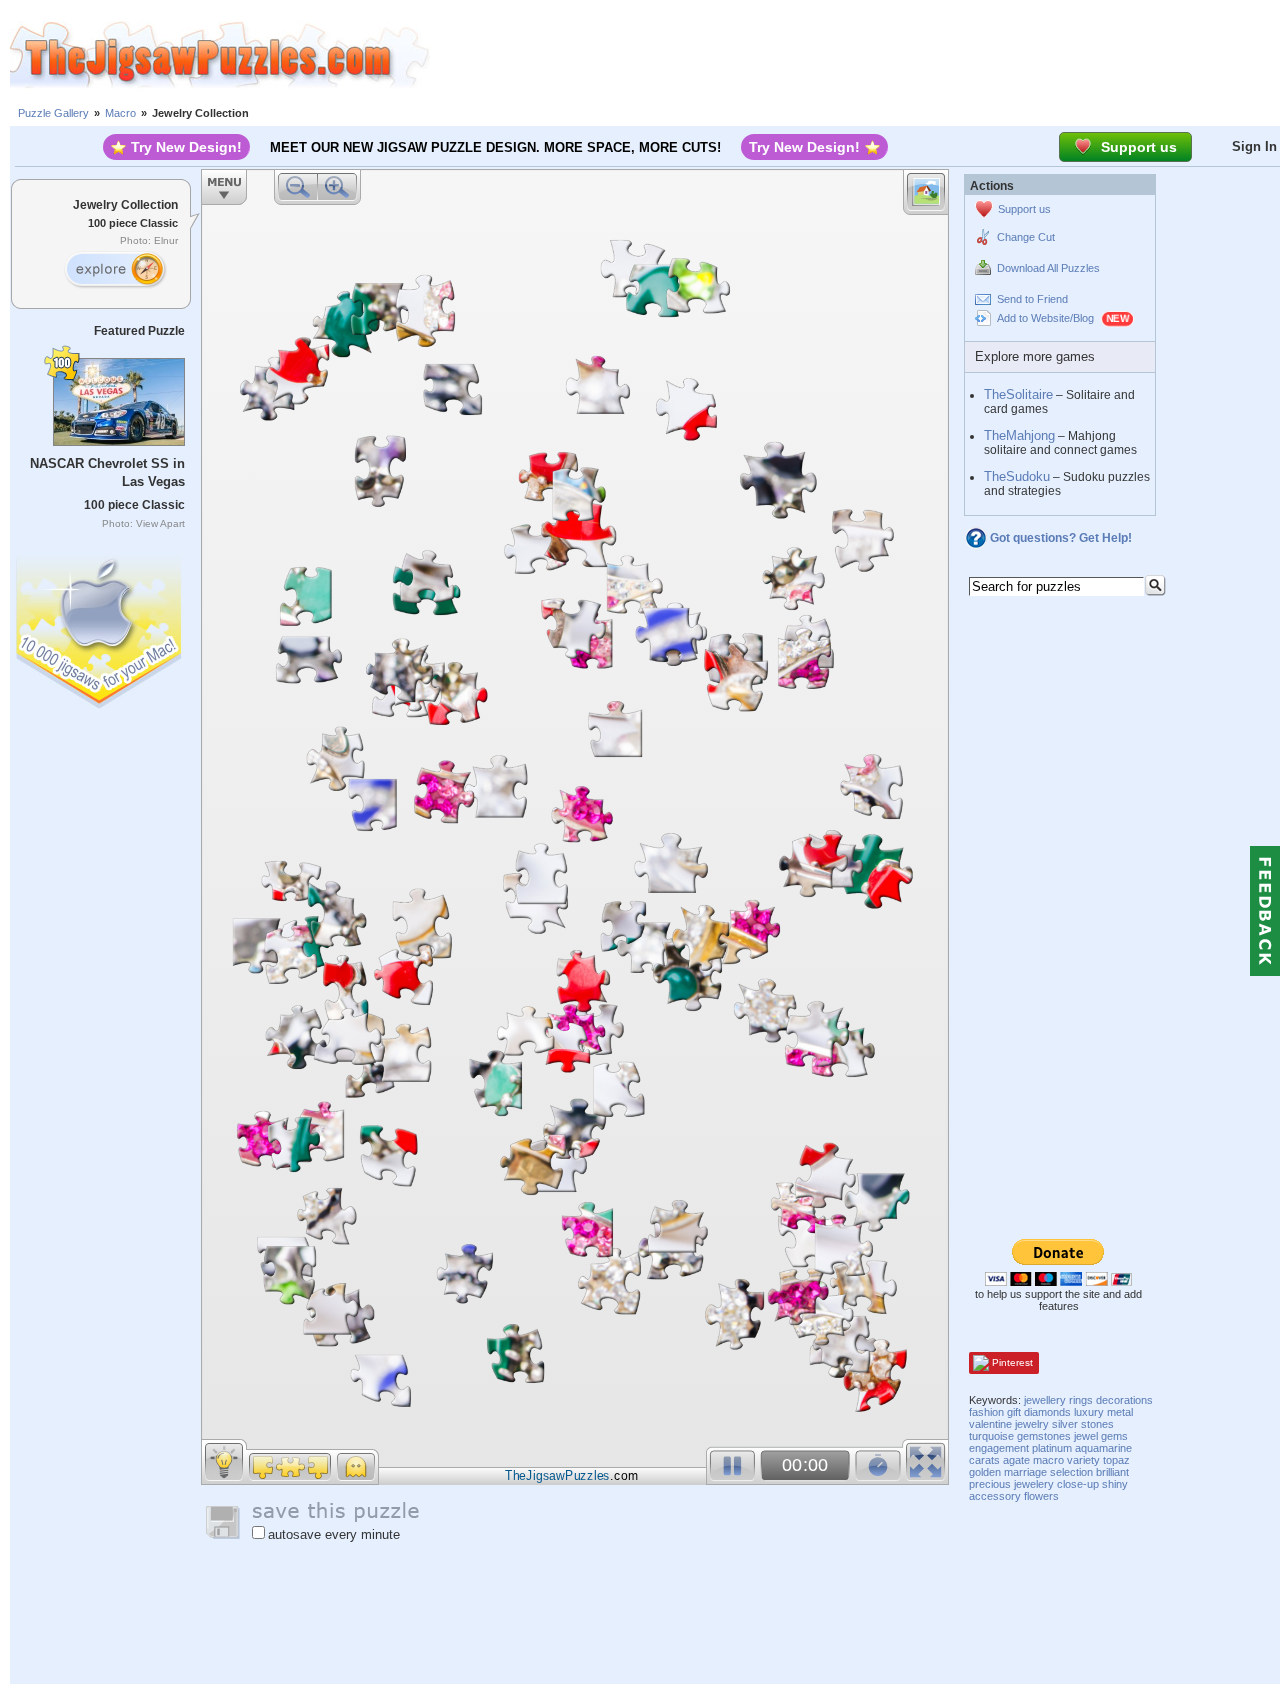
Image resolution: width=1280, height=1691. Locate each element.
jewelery (1034, 1484)
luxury (1089, 1412)
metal (1120, 1412)
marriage (1025, 1472)
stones (1097, 1424)
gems (1114, 1436)
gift (1014, 1412)
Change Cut (1026, 237)
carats (984, 1460)
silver (1065, 1424)
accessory (995, 1496)
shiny (1115, 1484)
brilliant (1112, 1472)
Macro (120, 113)
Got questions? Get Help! (1061, 538)
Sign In (1254, 146)
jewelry (1032, 1424)
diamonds (1047, 1412)
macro (1048, 1460)
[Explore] (115, 270)
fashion (986, 1412)
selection (1071, 1472)
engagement (999, 1448)
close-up (1078, 1484)
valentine (990, 1424)
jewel (1086, 1436)
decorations (1124, 1400)
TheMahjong (1019, 435)
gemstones (1044, 1436)
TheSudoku (1017, 476)
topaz (1116, 1460)
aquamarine (1103, 1448)
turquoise (991, 1436)
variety (1083, 1460)
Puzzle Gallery (53, 113)
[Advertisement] (855, 55)
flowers (1041, 1496)
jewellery (1045, 1400)
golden (985, 1472)
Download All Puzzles (1048, 268)
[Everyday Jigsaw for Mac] (100, 627)
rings (1081, 1400)
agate (1016, 1460)
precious (990, 1484)
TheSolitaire (1018, 394)
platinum (1052, 1448)
